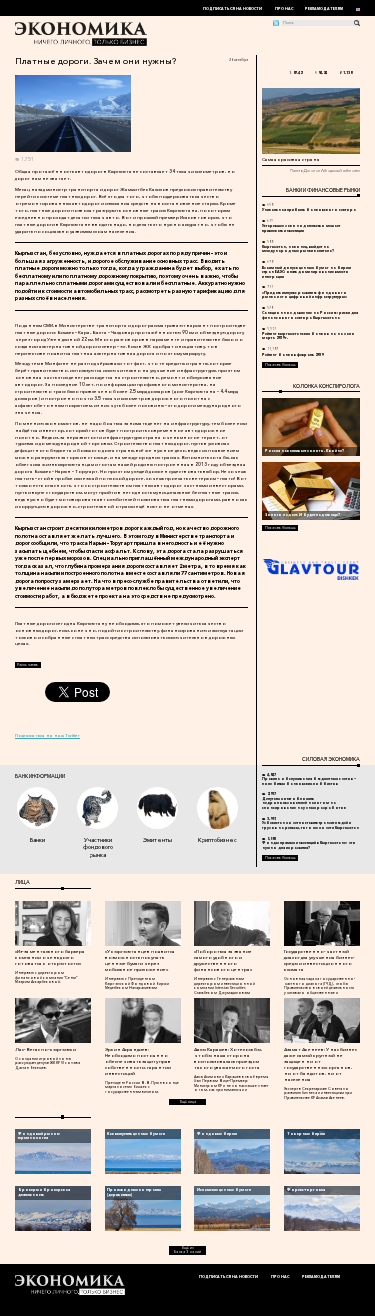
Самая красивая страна (291, 159)
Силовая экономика (331, 759)
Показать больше (280, 365)
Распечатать (27, 665)
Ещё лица (188, 1102)
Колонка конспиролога (326, 386)
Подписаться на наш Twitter (47, 735)
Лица (22, 882)
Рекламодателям (324, 9)
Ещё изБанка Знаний (187, 1250)
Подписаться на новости (232, 9)
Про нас (284, 9)
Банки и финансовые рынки (323, 190)
